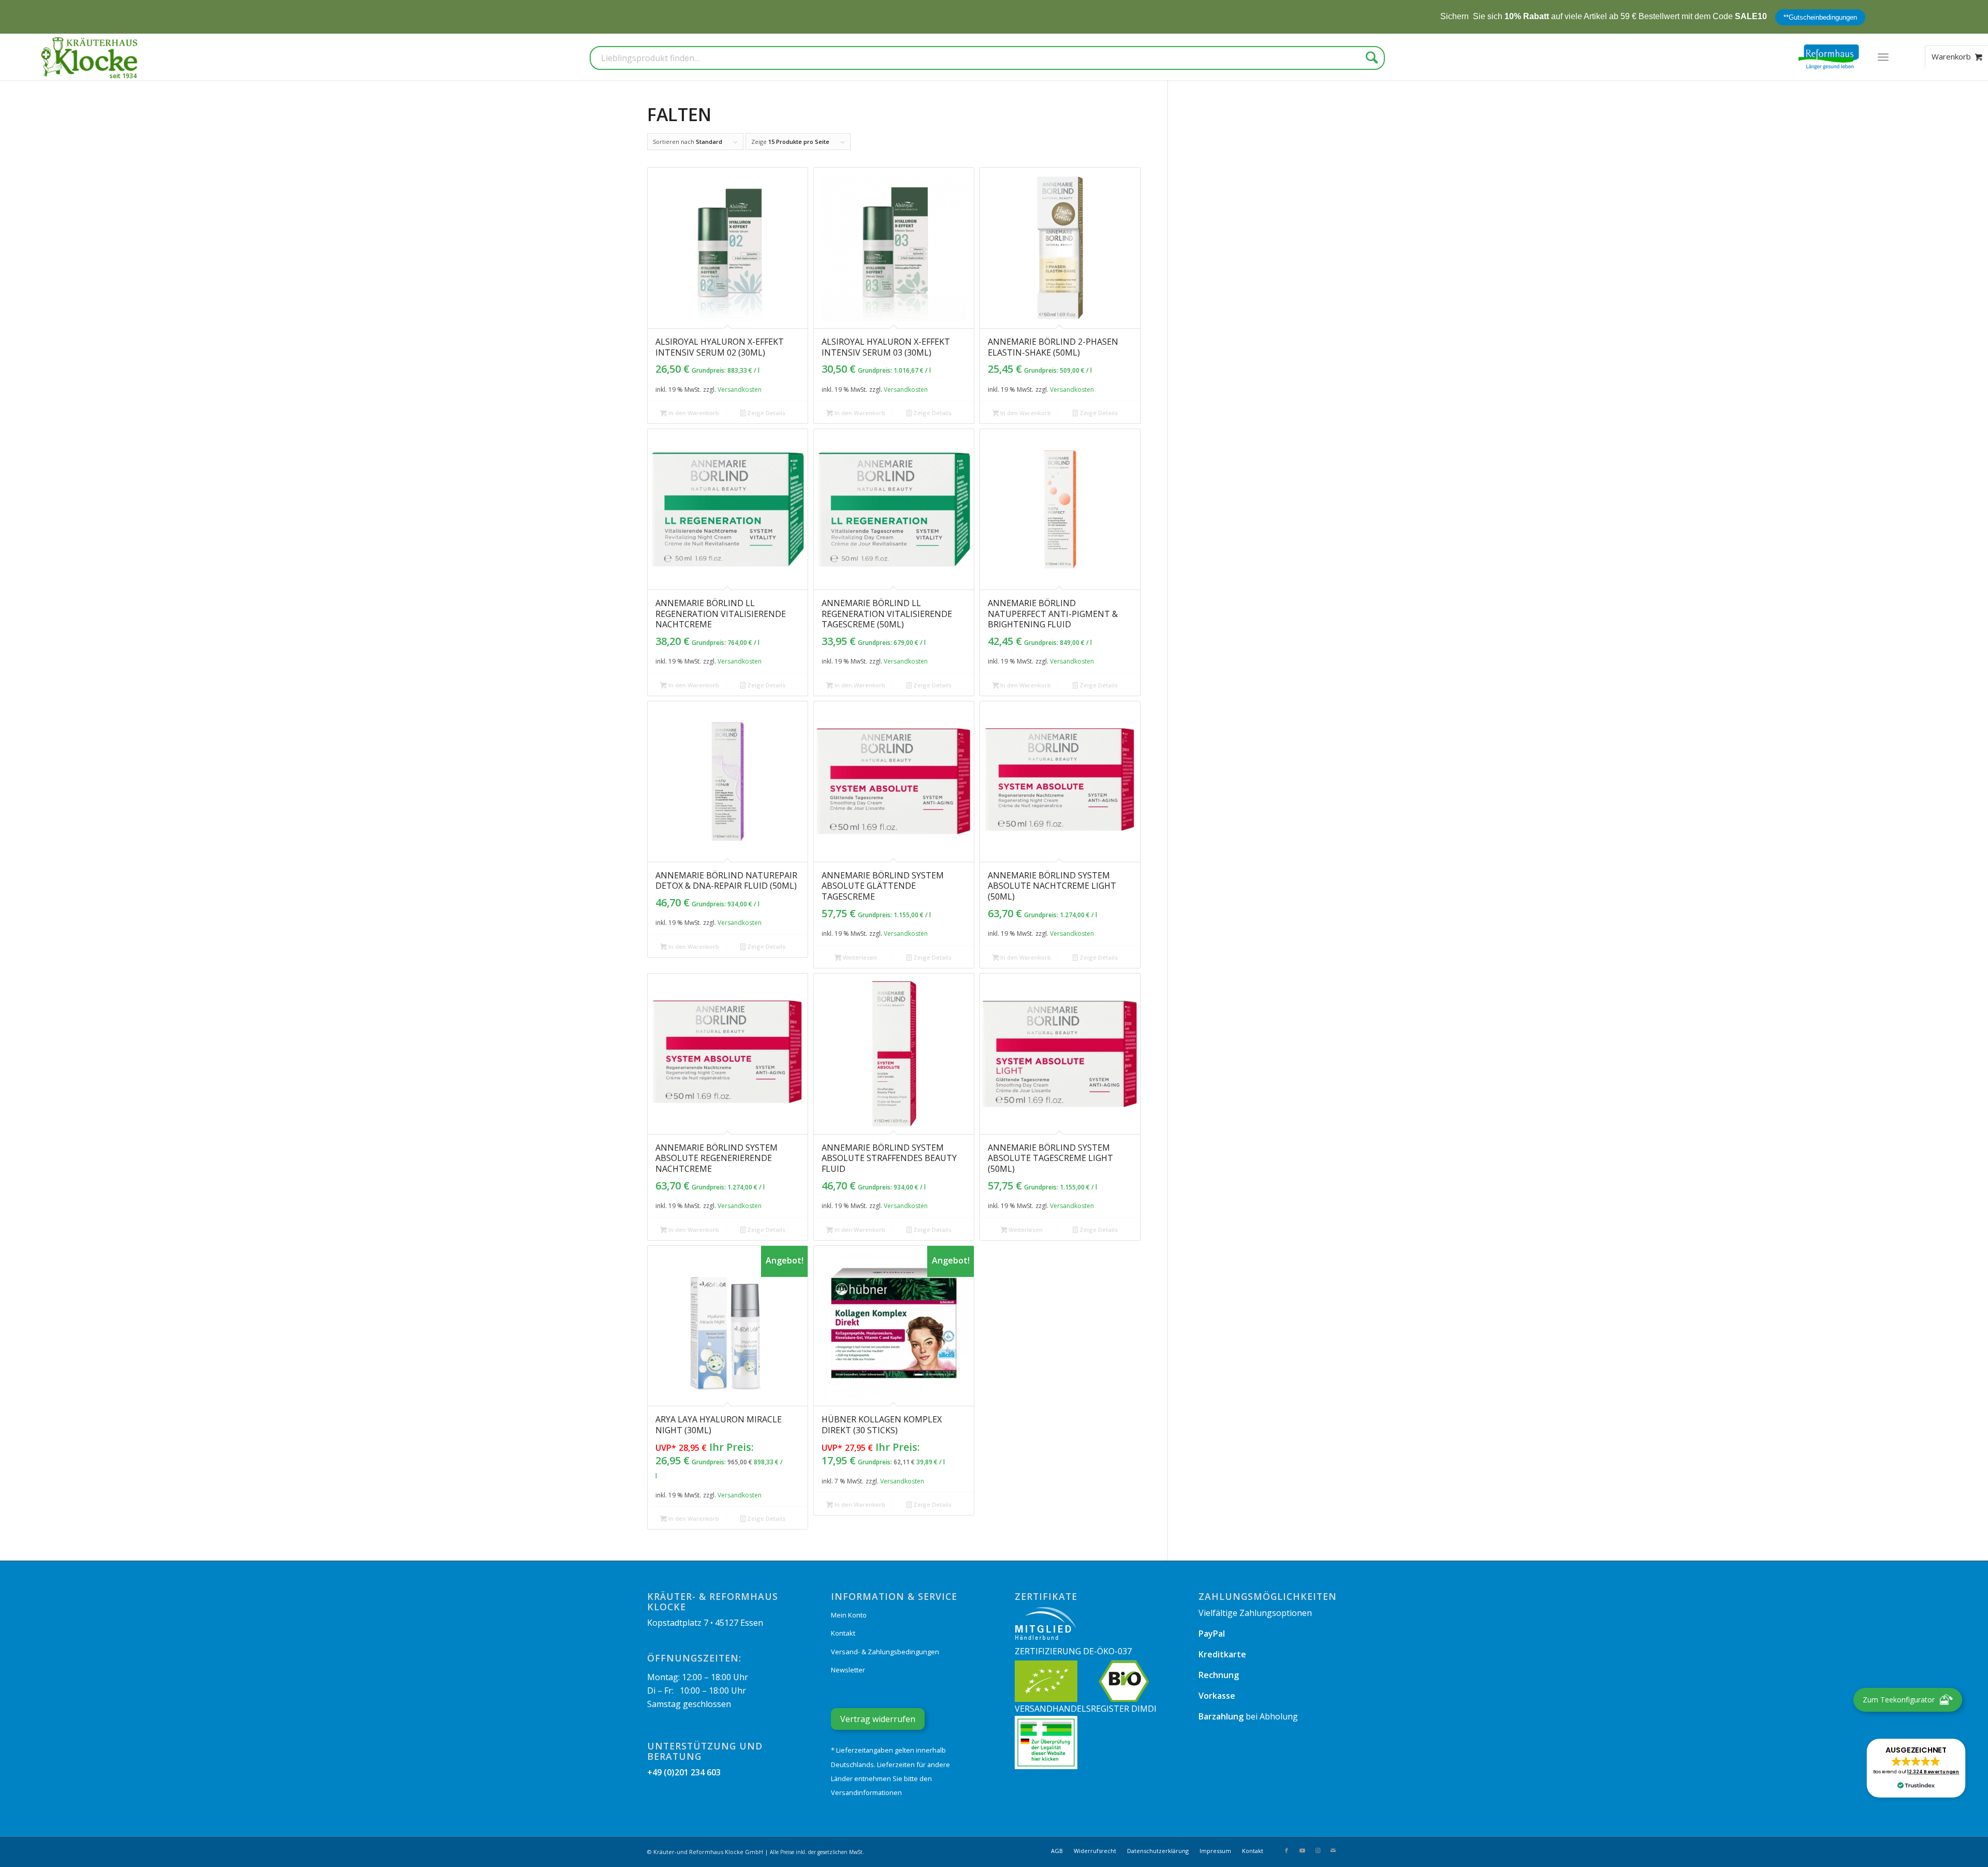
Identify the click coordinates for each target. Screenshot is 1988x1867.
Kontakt (843, 1633)
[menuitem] (1883, 57)
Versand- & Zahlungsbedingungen (885, 1652)
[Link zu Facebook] (1287, 1850)
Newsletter (848, 1670)
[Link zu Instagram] (1318, 1850)
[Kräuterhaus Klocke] (91, 57)
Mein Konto (849, 1615)
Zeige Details (765, 413)
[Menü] (1883, 57)
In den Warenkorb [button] (693, 413)
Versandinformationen (866, 1792)
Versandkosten (740, 389)
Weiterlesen (859, 957)
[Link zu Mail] (1333, 1850)
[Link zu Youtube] (1302, 1850)
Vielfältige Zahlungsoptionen (1255, 1613)
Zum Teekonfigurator (1899, 1700)
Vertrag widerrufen (878, 1719)
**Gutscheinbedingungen (1664, 17)
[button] (1916, 1768)
